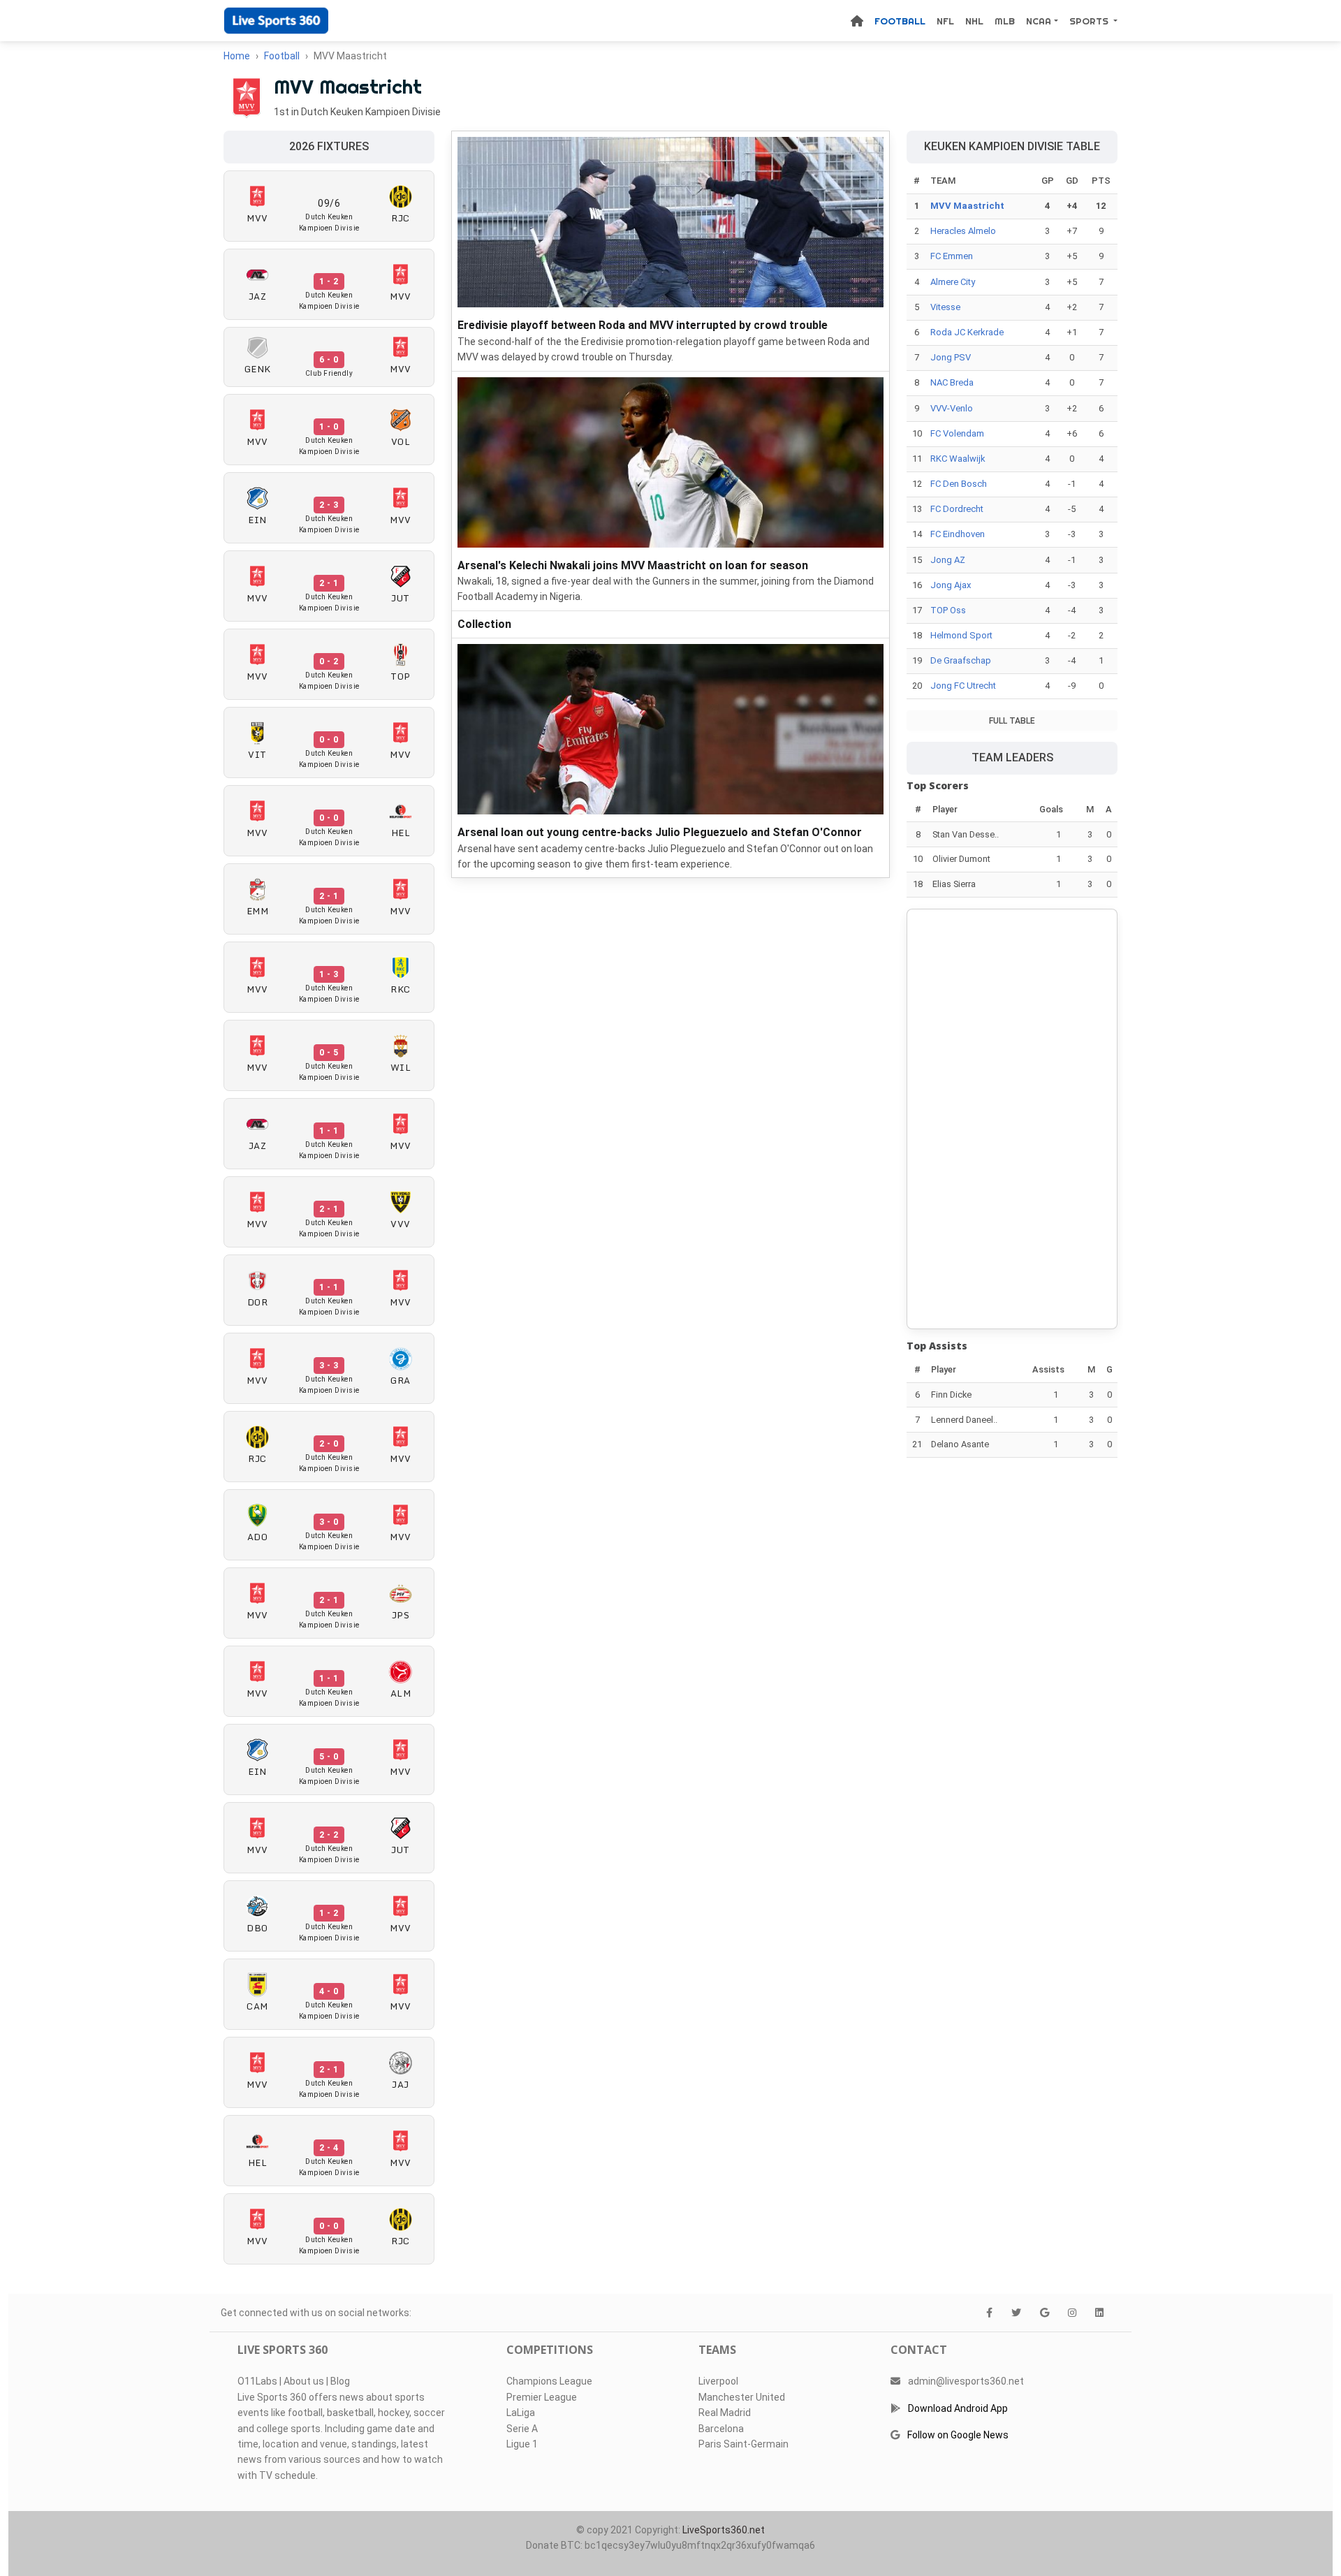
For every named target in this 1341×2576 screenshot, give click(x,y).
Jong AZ (948, 560)
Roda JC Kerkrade (967, 332)
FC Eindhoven (958, 534)
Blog (340, 2381)
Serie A (522, 2429)
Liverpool (718, 2381)
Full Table (1012, 721)
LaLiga (521, 2413)
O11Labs (257, 2381)
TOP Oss (948, 610)
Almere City (953, 282)
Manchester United (742, 2397)
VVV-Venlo (952, 408)
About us (304, 2381)
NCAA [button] (1039, 21)
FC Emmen (952, 256)
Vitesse (945, 307)
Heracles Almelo (963, 231)
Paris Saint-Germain (743, 2444)
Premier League (542, 2397)
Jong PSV (951, 357)
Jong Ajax (951, 585)
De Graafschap (961, 660)
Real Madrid (725, 2413)
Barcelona (721, 2429)
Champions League (549, 2381)
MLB (1005, 21)
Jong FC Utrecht (963, 686)
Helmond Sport (961, 635)
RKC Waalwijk (958, 459)
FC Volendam (957, 433)
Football (900, 21)
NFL (945, 21)
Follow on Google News (958, 2435)
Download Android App (958, 2408)
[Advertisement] (1012, 1119)
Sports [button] (1090, 21)
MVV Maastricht (967, 206)
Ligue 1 (522, 2444)
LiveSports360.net (724, 2530)
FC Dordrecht (957, 509)
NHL (974, 21)
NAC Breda (952, 382)
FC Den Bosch (959, 484)
